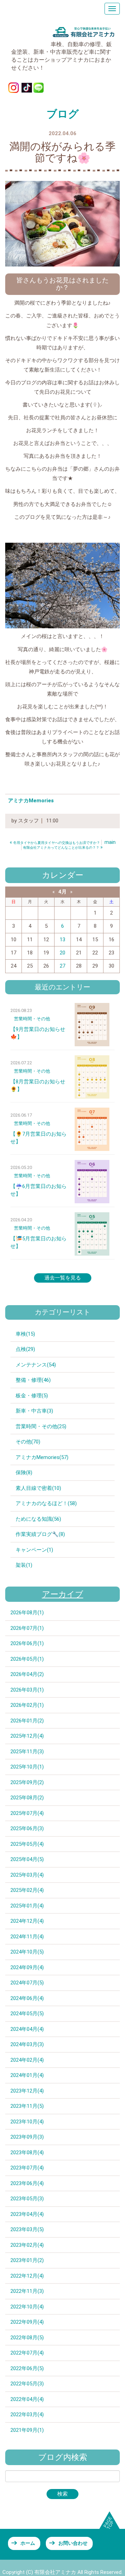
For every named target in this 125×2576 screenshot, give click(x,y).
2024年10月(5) (27, 1952)
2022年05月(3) (27, 2384)
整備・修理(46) (33, 1380)
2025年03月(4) (27, 1875)
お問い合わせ (73, 2543)
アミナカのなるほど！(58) (46, 1503)
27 (62, 966)
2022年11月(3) (27, 2291)
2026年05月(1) (27, 1659)
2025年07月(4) (27, 1813)
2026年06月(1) (27, 1643)
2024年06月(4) (27, 1998)
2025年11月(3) (27, 1752)
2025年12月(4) (27, 1736)
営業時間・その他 (32, 1019)
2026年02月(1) (27, 1705)
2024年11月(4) (27, 1937)
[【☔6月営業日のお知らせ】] (92, 1182)
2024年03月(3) (27, 2044)
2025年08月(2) (27, 1798)
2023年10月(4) (27, 2122)
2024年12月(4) (27, 1921)
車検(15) (25, 1334)
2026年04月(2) (27, 1674)
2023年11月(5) (27, 2106)
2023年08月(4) (27, 2153)
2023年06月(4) (27, 2183)
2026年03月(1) (27, 1690)
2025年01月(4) (27, 1906)
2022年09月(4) (27, 2322)
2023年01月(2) (27, 2260)
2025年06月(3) (27, 1828)
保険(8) (24, 1473)
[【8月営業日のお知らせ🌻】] (92, 1077)
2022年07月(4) (27, 2353)
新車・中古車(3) (34, 1411)
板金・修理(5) (32, 1396)
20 (62, 953)
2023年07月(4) (27, 2168)
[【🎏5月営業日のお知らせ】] (92, 1234)
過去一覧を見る (63, 1278)
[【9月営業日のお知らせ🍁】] (92, 1025)
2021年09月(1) (27, 2430)
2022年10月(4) (27, 2307)
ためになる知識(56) (38, 1519)
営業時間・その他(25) (41, 1426)
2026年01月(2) (27, 1721)
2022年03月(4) (27, 2415)
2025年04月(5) (27, 1859)
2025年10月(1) (27, 1767)
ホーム (28, 2543)
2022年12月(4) (27, 2276)
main (110, 842)
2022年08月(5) (27, 2338)
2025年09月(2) (27, 1782)
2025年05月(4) (27, 1844)
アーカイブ (63, 1594)
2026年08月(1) (27, 1613)
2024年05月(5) (27, 2014)
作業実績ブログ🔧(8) (40, 1534)
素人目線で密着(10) (38, 1488)
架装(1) (24, 1565)
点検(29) (25, 1349)
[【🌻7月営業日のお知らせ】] (92, 1129)
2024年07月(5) (27, 1983)
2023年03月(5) (27, 2229)
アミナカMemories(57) (42, 1457)
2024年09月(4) (27, 1967)
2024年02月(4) (27, 2060)
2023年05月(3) (27, 2199)
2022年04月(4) (27, 2399)
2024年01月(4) (27, 2075)
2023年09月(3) (27, 2137)
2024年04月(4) (27, 2029)
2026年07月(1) (27, 1628)
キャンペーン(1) (34, 1550)
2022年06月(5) (27, 2368)
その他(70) (28, 1442)
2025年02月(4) (27, 1890)
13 (62, 940)
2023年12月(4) (27, 2091)
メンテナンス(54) (36, 1365)
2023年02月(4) (27, 2245)
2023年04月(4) (27, 2214)
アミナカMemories (31, 801)
